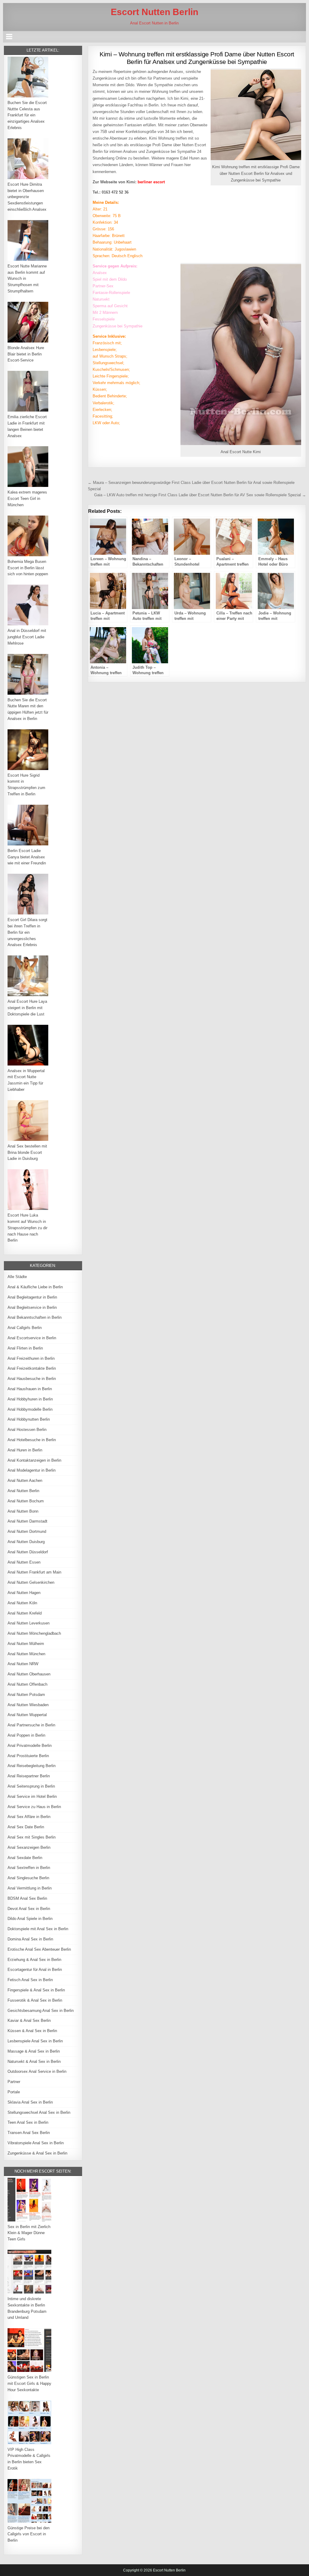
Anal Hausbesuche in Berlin (32, 1379)
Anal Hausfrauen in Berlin (30, 1389)
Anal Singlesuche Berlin (28, 1878)
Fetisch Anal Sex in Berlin (30, 1980)
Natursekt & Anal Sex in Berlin (34, 2061)
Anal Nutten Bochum (26, 1501)
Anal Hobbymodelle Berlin (30, 1409)
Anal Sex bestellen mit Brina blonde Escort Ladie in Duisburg (27, 1152)
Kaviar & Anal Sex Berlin (29, 2020)
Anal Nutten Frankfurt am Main (34, 1572)
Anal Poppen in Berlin (26, 1735)
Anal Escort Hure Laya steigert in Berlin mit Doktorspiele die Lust (27, 1008)
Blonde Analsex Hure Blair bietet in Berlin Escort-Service (26, 354)
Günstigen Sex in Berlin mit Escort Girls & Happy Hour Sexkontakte (29, 2383)
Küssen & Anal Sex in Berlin (32, 2031)
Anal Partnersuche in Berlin (31, 1725)
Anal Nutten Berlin (23, 1491)
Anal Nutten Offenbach (27, 1684)
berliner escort (151, 182)
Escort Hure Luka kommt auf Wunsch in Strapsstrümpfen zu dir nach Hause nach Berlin (27, 1228)
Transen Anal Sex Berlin (29, 2133)
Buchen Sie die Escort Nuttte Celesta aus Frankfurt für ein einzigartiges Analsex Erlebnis (27, 115)
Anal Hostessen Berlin (27, 1430)
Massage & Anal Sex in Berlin (34, 2051)
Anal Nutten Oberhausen (29, 1674)
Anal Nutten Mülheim (26, 1644)
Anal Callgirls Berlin (25, 1328)
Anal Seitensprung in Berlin (31, 1786)
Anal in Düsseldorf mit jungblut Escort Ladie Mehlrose (27, 637)
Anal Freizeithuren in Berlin (31, 1358)
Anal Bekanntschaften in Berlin (35, 1317)
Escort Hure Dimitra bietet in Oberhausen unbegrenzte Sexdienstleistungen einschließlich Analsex (27, 197)
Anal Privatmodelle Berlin (30, 1746)
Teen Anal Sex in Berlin (28, 2122)
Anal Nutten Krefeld (25, 1613)
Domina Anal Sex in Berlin (30, 1939)
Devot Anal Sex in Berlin (29, 1909)
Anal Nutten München (26, 1654)
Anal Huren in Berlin (25, 1450)
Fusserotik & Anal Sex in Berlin (35, 2000)
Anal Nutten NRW (23, 1664)
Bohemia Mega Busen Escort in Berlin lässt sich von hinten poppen (28, 568)
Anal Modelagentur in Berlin (32, 1470)
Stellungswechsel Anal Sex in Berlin (39, 2112)
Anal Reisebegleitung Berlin (32, 1766)
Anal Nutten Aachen (25, 1481)
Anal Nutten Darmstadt (27, 1521)
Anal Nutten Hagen (24, 1593)
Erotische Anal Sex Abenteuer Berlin (39, 1949)
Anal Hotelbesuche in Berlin (32, 1440)
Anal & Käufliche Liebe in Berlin (35, 1287)
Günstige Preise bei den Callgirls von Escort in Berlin (29, 2534)
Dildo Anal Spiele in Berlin (30, 1919)
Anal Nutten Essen (24, 1562)
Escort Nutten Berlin (154, 12)
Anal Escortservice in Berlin (32, 1338)
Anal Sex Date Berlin (26, 1827)
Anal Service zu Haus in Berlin (34, 1807)
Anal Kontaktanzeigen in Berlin (34, 1460)
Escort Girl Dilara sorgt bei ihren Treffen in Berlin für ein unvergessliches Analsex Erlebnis (27, 932)
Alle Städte (17, 1277)
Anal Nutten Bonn (23, 1511)
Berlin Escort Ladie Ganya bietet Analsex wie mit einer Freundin (27, 857)
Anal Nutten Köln (22, 1603)
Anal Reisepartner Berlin (29, 1776)
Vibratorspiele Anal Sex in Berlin (36, 2143)
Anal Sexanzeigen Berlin (29, 1847)
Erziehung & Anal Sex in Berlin (34, 1960)
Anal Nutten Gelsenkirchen (31, 1582)
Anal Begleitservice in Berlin (32, 1307)
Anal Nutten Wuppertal (27, 1715)
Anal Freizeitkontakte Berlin (32, 1368)
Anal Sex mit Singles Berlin (32, 1837)
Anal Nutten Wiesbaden (28, 1705)
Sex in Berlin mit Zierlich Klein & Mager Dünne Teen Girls (29, 2233)
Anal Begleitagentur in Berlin (32, 1297)
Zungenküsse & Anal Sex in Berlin (37, 2153)
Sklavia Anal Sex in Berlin (30, 2102)
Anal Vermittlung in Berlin (30, 1888)
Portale (14, 2092)
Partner (14, 2082)
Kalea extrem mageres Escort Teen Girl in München (27, 499)
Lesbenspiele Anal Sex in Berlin (35, 2041)
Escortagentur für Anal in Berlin (35, 1970)
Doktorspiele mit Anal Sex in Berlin (38, 1929)
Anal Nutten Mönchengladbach (34, 1633)
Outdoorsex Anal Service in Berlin (37, 2071)
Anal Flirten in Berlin (25, 1348)
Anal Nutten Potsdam (26, 1695)
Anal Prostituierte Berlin (28, 1756)
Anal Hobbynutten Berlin (29, 1419)
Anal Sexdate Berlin (25, 1858)
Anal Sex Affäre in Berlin (29, 1817)
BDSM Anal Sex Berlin (27, 1898)
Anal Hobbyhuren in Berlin (30, 1399)
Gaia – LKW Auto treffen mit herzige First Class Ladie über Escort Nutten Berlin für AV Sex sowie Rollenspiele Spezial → (200, 495)
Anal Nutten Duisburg (26, 1542)
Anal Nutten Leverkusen (29, 1623)
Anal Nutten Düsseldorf (28, 1552)
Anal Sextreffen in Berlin (29, 1868)
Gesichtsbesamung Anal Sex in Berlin (41, 2011)
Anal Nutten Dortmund (27, 1531)
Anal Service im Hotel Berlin (32, 1796)
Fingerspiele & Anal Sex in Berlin (36, 1990)
